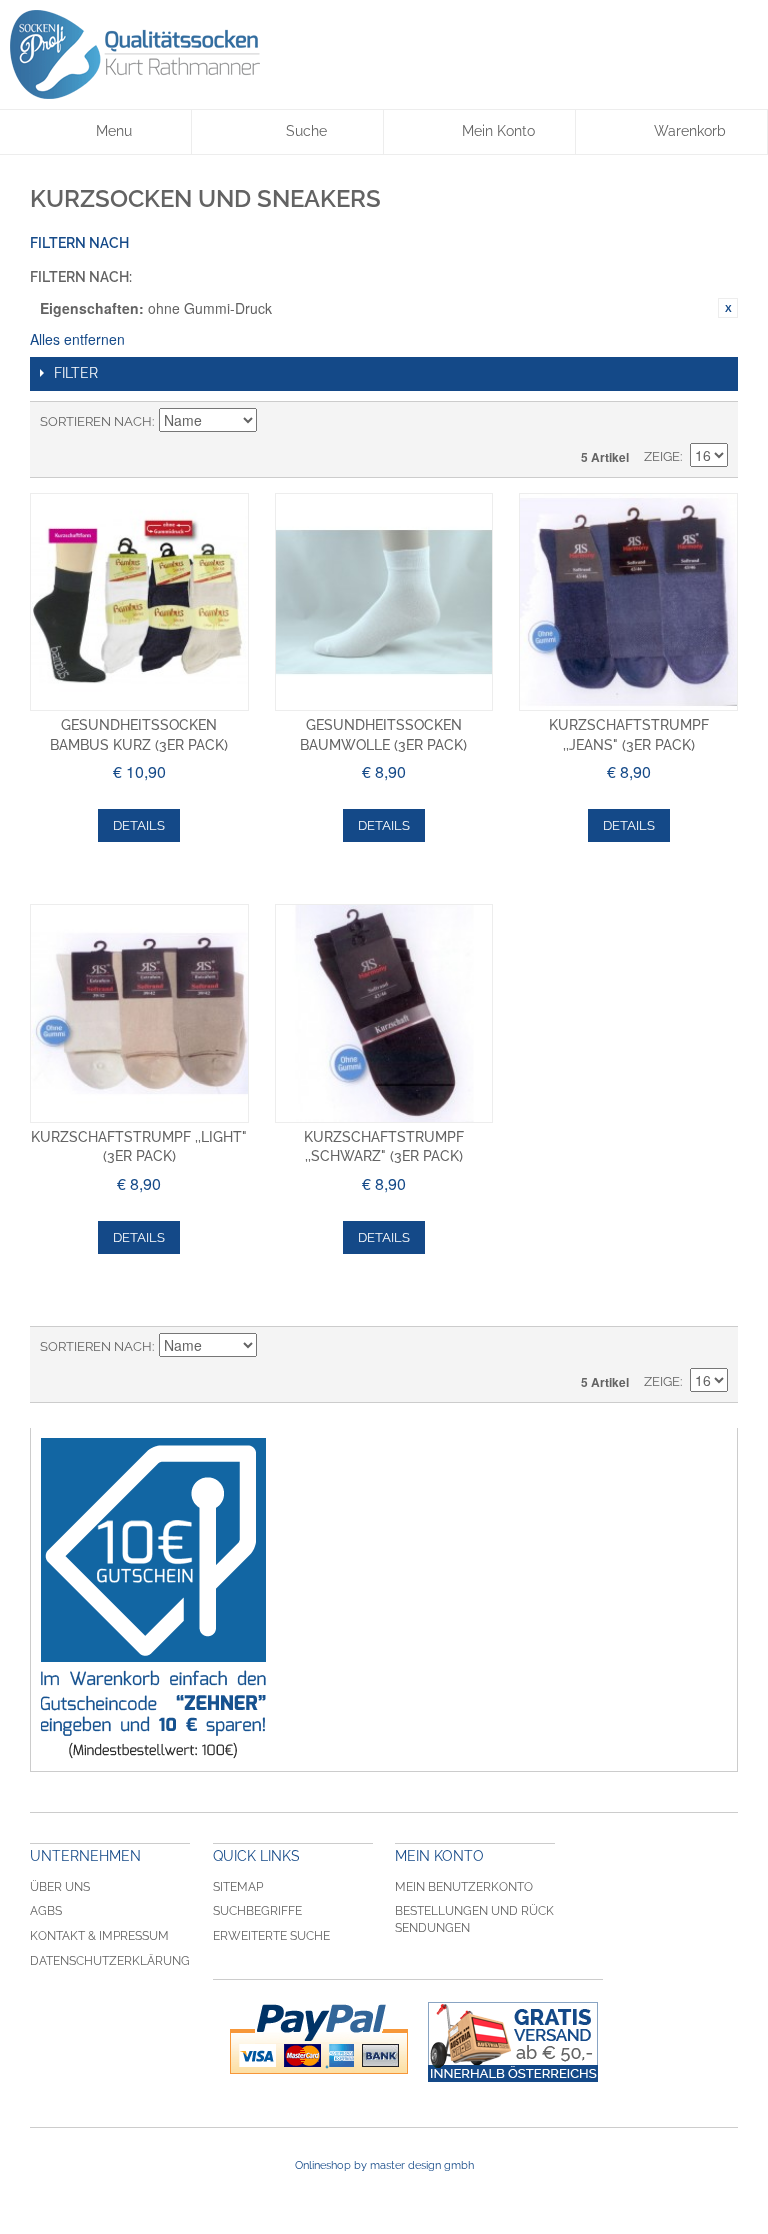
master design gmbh (422, 2165)
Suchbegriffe (257, 1911)
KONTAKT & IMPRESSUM (99, 1936)
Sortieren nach (96, 421)
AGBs (46, 1911)
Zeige (662, 456)
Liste (713, 422)
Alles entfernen (77, 339)
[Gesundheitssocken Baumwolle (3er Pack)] (384, 602)
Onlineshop (323, 2165)
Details (139, 825)
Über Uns (60, 1887)
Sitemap (238, 1887)
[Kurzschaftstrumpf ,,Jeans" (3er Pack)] (628, 602)
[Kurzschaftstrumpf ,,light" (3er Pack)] (139, 1013)
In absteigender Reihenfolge (275, 422)
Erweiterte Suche (271, 1936)
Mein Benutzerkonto (464, 1887)
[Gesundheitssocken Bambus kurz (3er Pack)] (139, 602)
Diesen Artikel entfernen (728, 308)
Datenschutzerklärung (110, 1961)
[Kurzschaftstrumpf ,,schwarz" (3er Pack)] (384, 1013)
